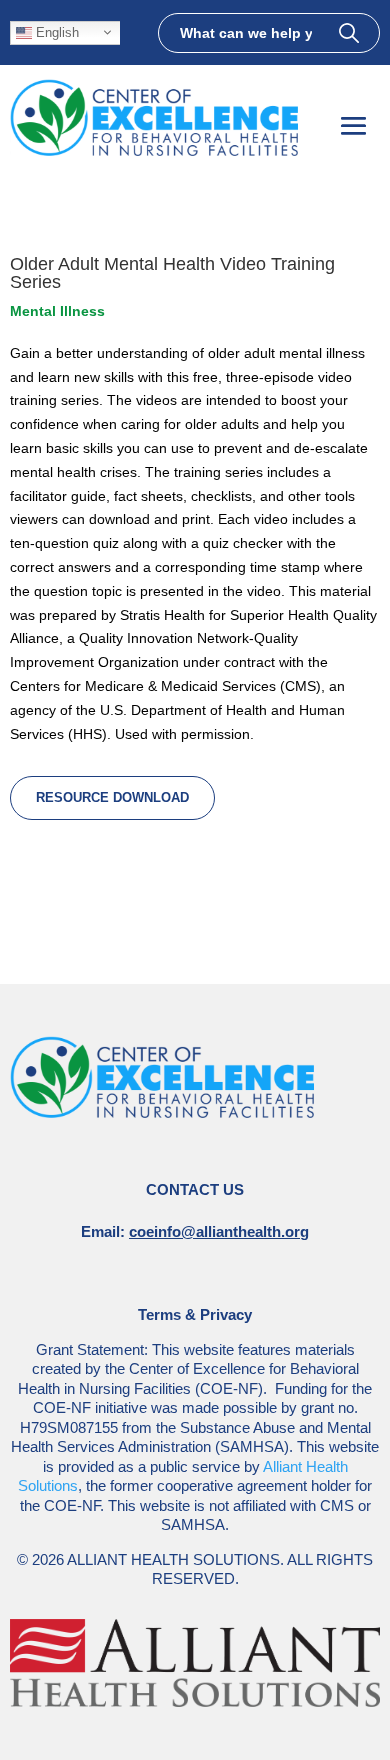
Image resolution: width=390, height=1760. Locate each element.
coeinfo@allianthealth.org (219, 1231)
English (55, 31)
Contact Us (195, 1189)
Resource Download (112, 797)
